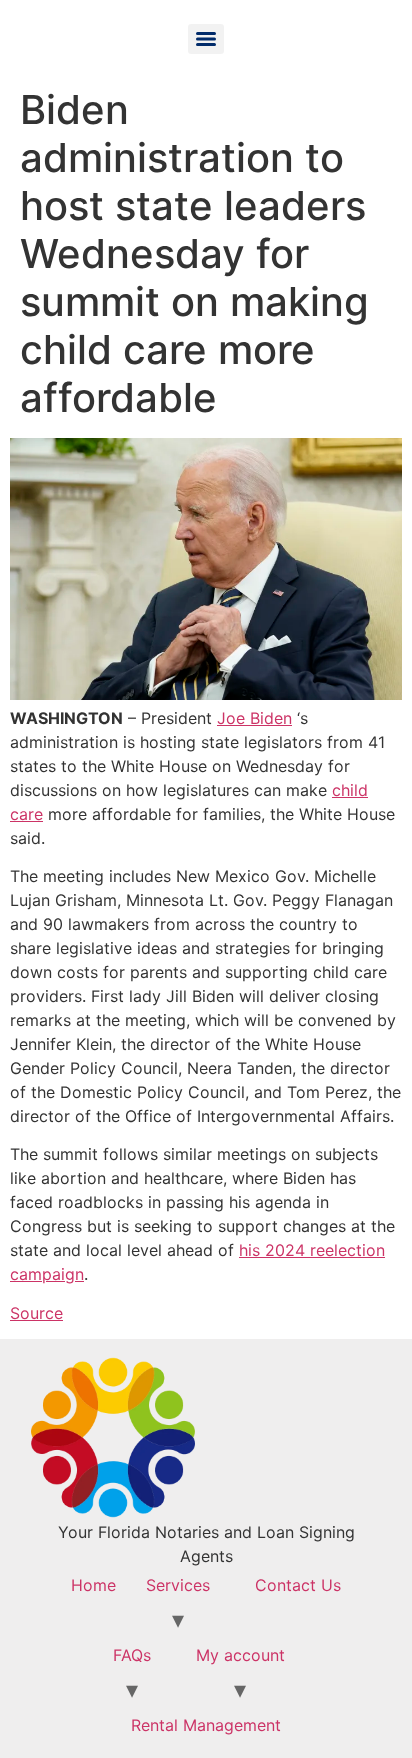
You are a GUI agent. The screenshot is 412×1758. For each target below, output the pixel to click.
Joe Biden (254, 718)
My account (240, 1655)
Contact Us (298, 1585)
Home (93, 1585)
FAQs (132, 1655)
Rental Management (206, 1725)
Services (178, 1585)
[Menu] (206, 39)
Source (36, 1313)
